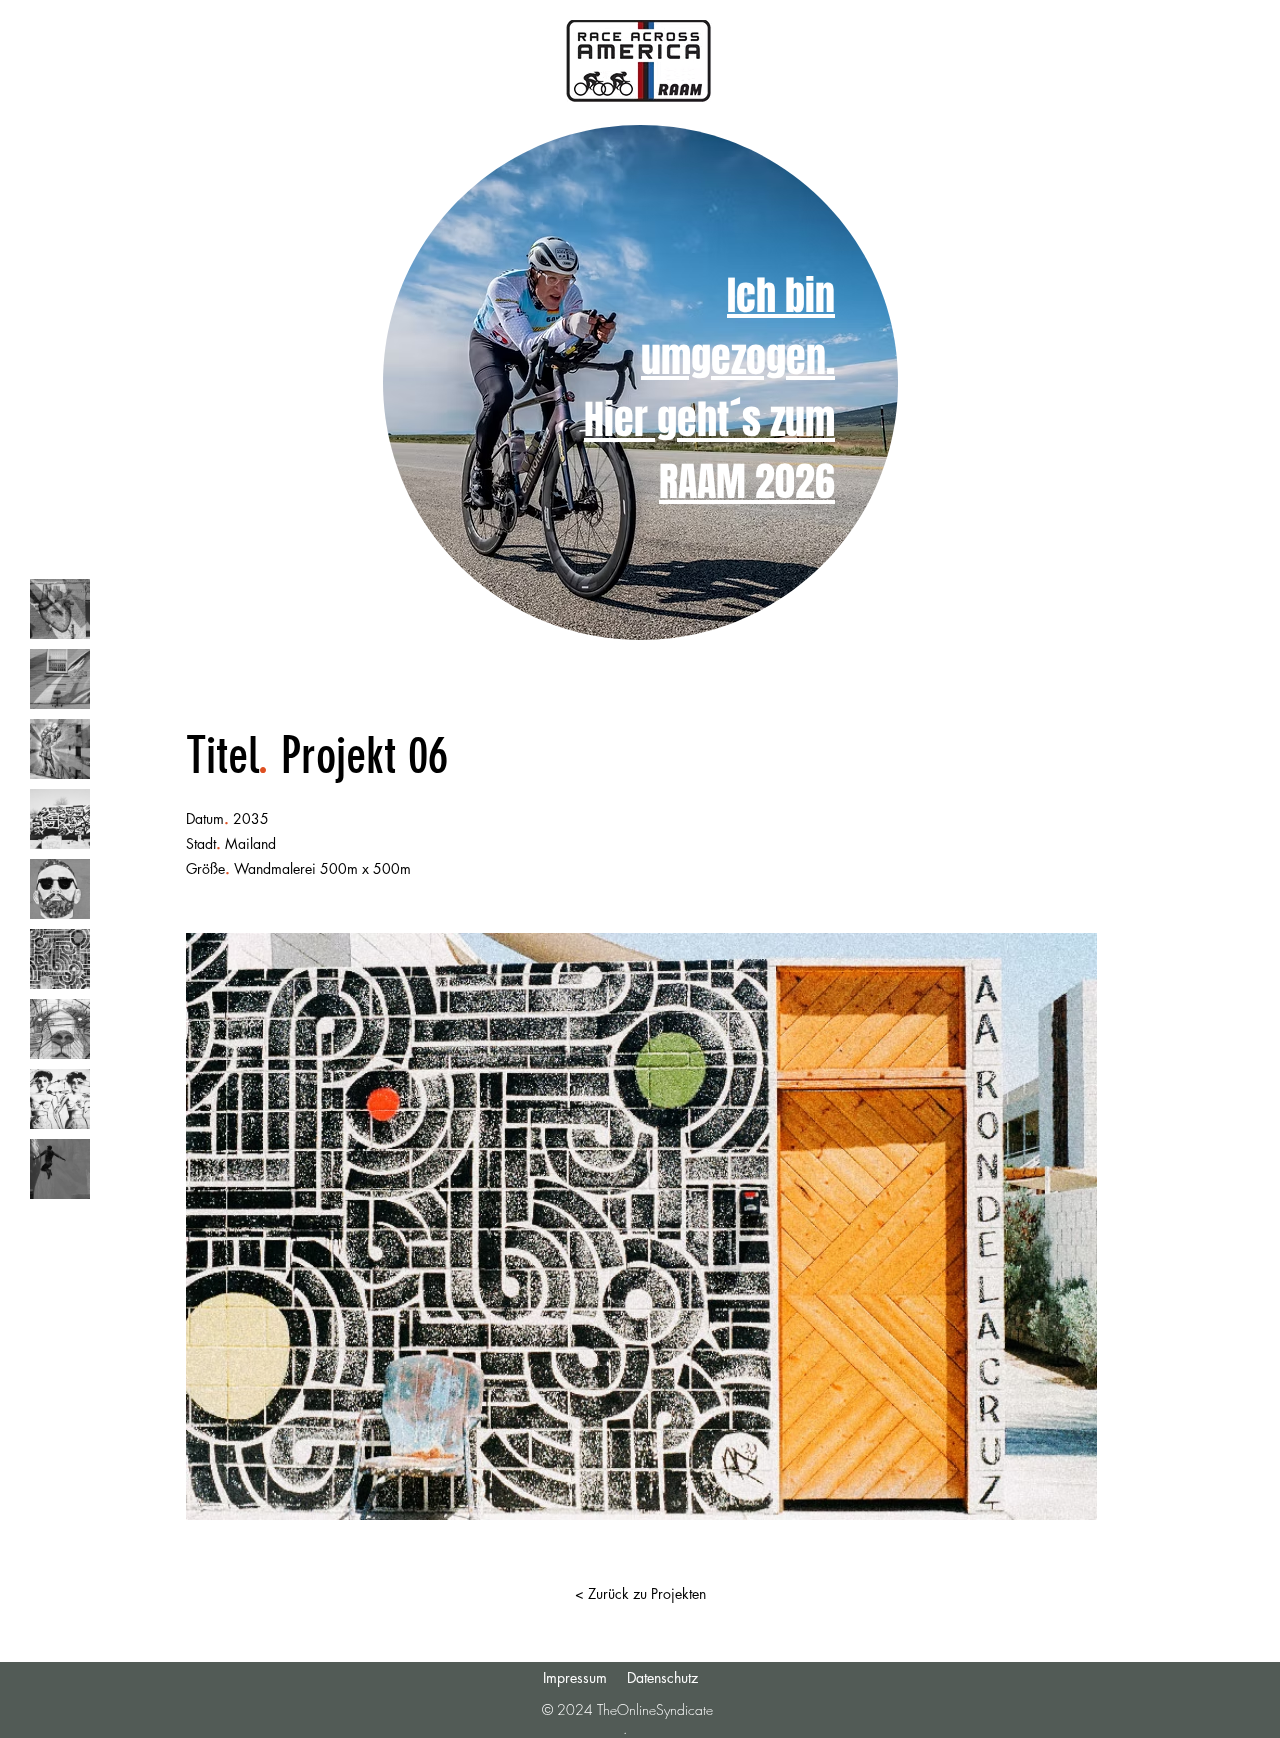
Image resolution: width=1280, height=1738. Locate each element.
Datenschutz (662, 1677)
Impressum (575, 1677)
